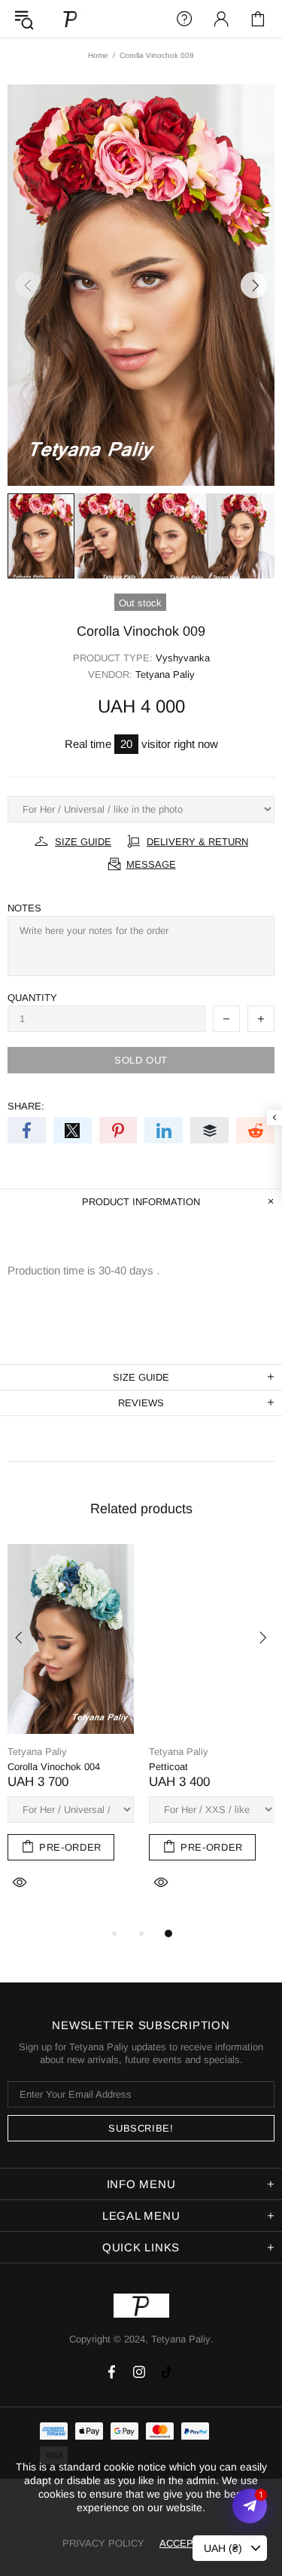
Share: (26, 1106)
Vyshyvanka (183, 658)
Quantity (32, 998)
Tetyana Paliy (71, 18)
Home (98, 55)
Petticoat (168, 1767)
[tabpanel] (71, 1734)
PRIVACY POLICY (103, 2543)
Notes (24, 908)
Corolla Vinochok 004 (54, 1767)
